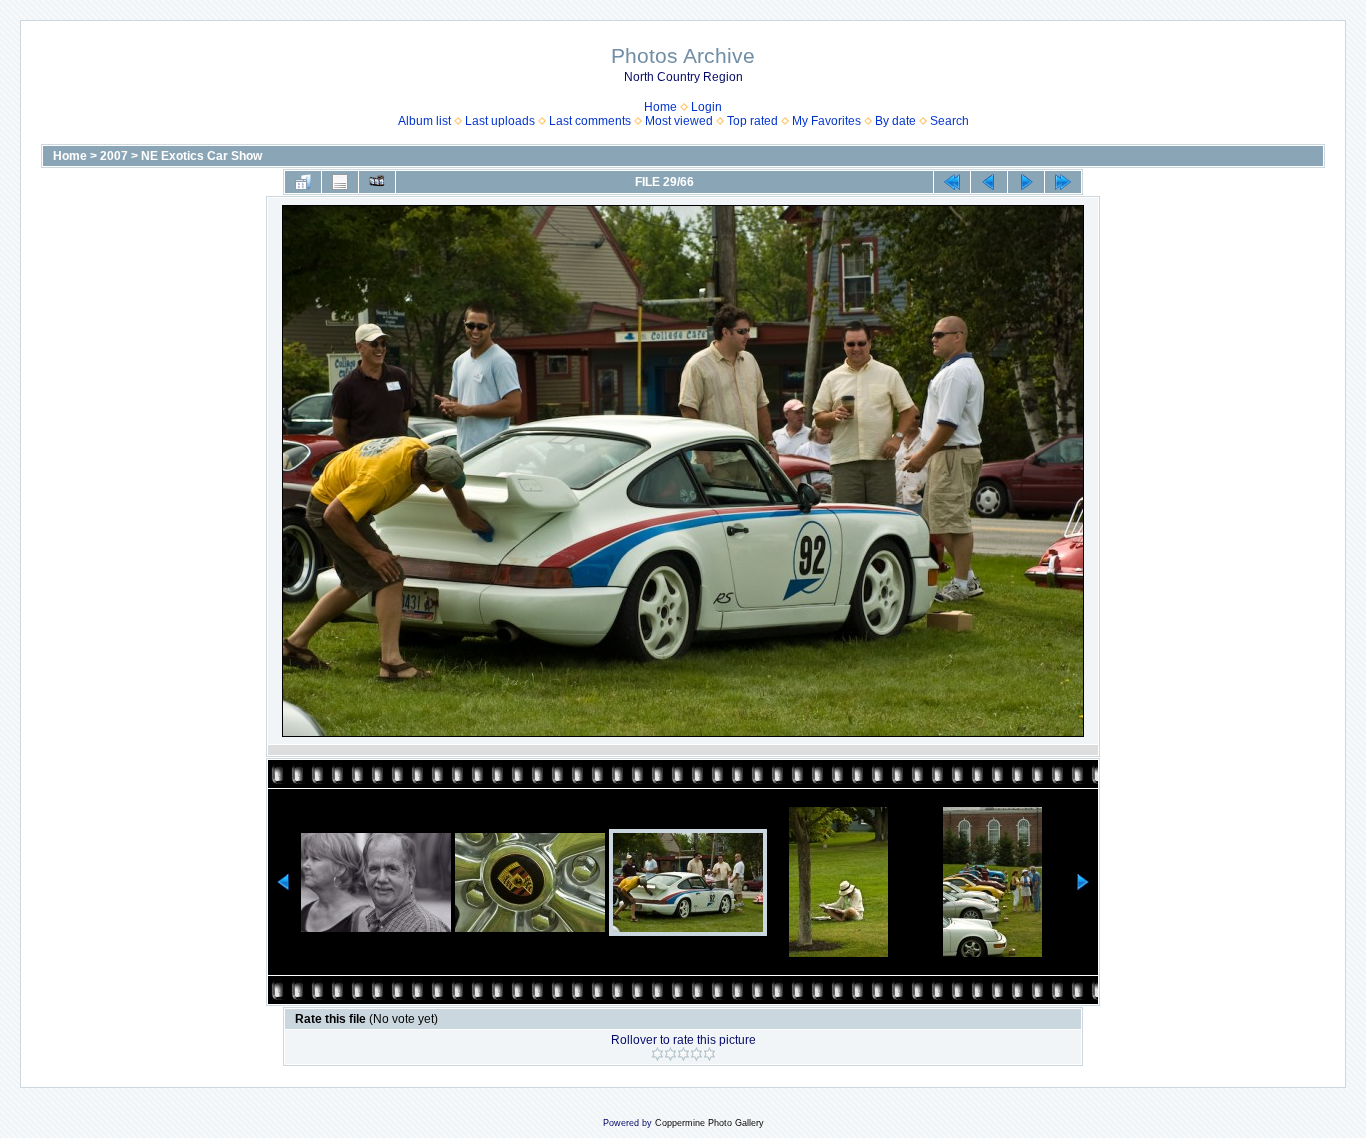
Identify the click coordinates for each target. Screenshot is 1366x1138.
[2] (670, 1054)
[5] (709, 1054)
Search (949, 121)
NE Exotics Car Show (201, 156)
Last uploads (500, 121)
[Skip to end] (1063, 182)
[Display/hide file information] (340, 182)
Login (706, 107)
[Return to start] (952, 182)
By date (895, 121)
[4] (696, 1054)
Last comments (590, 121)
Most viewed (679, 121)
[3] (683, 1054)
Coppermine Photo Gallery (709, 1123)
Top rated (752, 121)
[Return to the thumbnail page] (303, 182)
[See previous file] (989, 182)
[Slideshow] (377, 182)
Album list (424, 121)
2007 (114, 156)
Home (660, 107)
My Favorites (826, 121)
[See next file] (1026, 182)
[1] (657, 1054)
